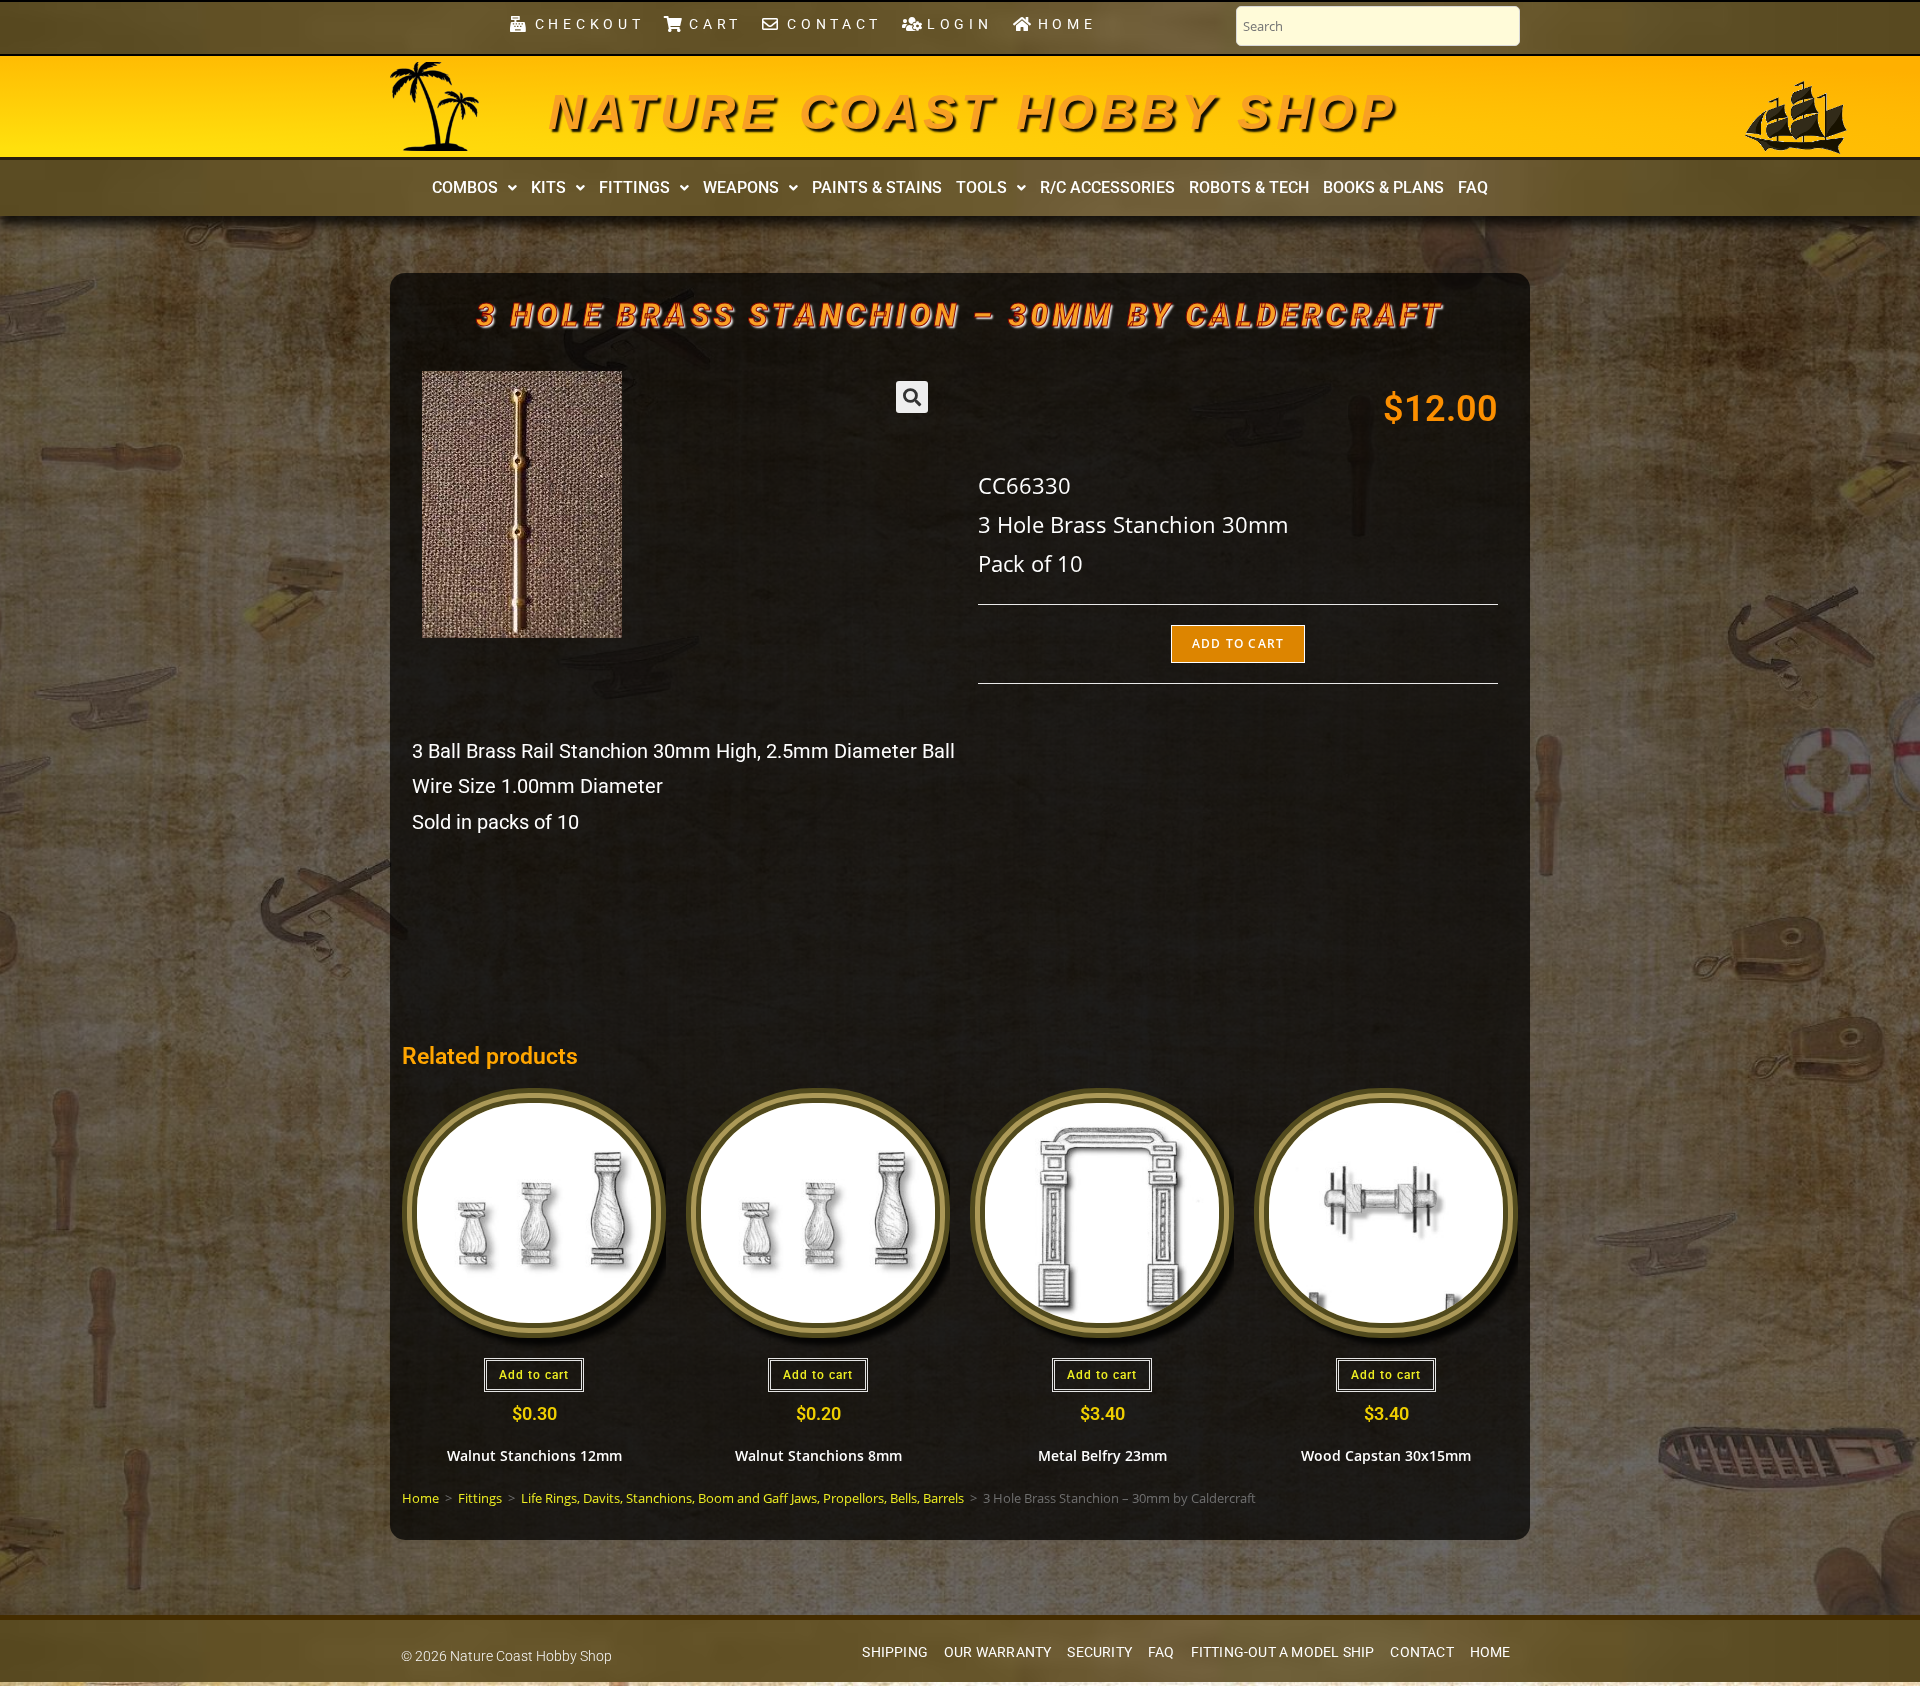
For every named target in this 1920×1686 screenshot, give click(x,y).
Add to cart (1238, 643)
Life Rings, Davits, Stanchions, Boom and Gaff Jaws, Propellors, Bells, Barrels (742, 1498)
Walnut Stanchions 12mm (534, 1455)
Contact (1421, 1652)
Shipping (895, 1652)
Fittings (634, 187)
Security (1099, 1652)
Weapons (741, 187)
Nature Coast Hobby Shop (973, 112)
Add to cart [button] (534, 1375)
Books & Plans (1383, 187)
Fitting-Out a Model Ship (1283, 1652)
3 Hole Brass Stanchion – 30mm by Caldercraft (960, 315)
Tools (981, 187)
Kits (548, 187)
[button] (474, 188)
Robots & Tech (1249, 187)
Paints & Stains (877, 187)
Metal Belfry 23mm (1102, 1455)
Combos (465, 187)
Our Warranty (997, 1652)
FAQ (1473, 187)
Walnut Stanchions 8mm (818, 1455)
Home (420, 1498)
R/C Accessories (1107, 187)
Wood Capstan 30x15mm (1386, 1455)
